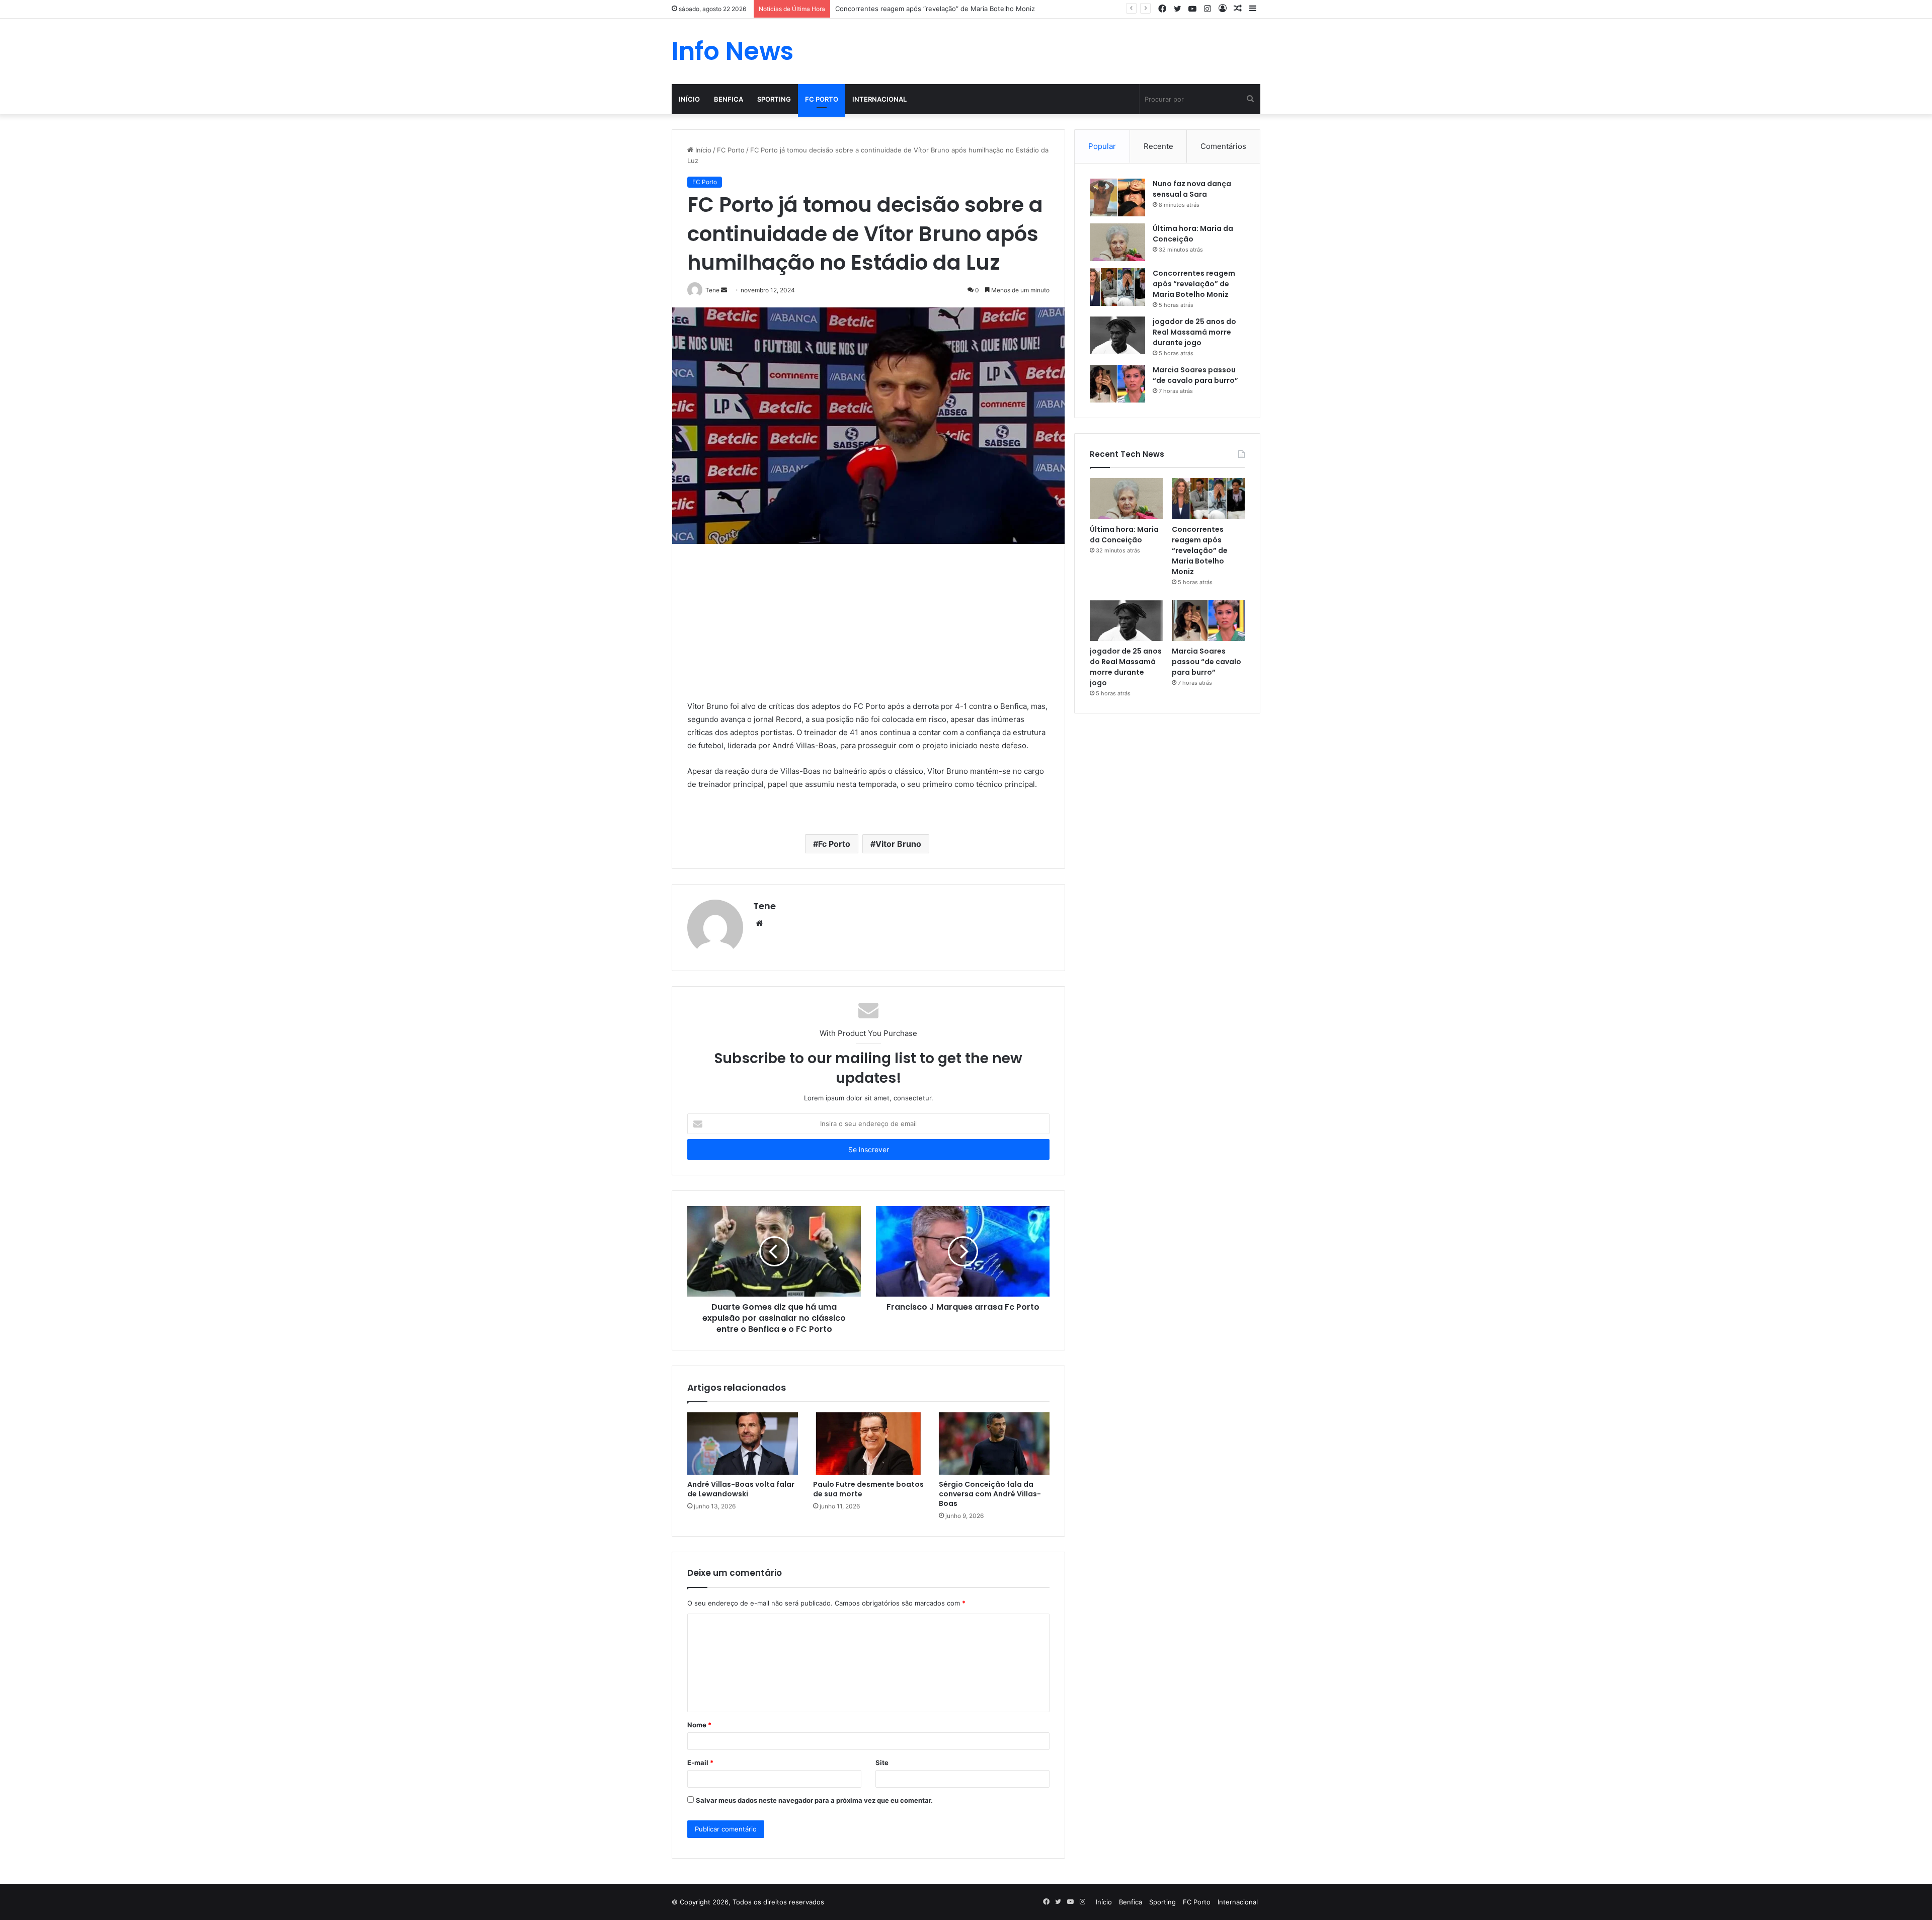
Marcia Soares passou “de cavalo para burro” (1195, 375)
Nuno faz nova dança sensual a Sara (1192, 189)
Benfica (729, 99)
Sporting (774, 99)
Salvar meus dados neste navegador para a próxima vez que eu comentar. (814, 1800)
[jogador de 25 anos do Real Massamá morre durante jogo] (1117, 335)
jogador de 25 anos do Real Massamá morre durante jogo (1194, 332)
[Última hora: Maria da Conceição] (1117, 242)
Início (689, 99)
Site (882, 1763)
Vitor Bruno (898, 844)
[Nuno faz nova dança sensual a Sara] (1117, 197)
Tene (764, 906)
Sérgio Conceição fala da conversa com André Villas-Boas (990, 1494)
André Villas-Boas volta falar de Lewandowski (741, 1489)
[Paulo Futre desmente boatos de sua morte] (868, 1444)
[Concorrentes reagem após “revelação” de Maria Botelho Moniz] (1117, 287)
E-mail (700, 1763)
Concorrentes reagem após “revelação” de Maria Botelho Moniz (1194, 284)
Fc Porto (834, 844)
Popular (1102, 146)
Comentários (1223, 146)
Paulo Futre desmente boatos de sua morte (868, 1489)
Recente (1158, 146)
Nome (699, 1725)
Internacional (879, 99)
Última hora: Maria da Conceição (1193, 234)
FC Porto (822, 99)
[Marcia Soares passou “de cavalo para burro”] (1117, 384)
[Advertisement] (868, 629)
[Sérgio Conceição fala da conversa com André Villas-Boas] (994, 1444)
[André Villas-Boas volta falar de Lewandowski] (743, 1444)
